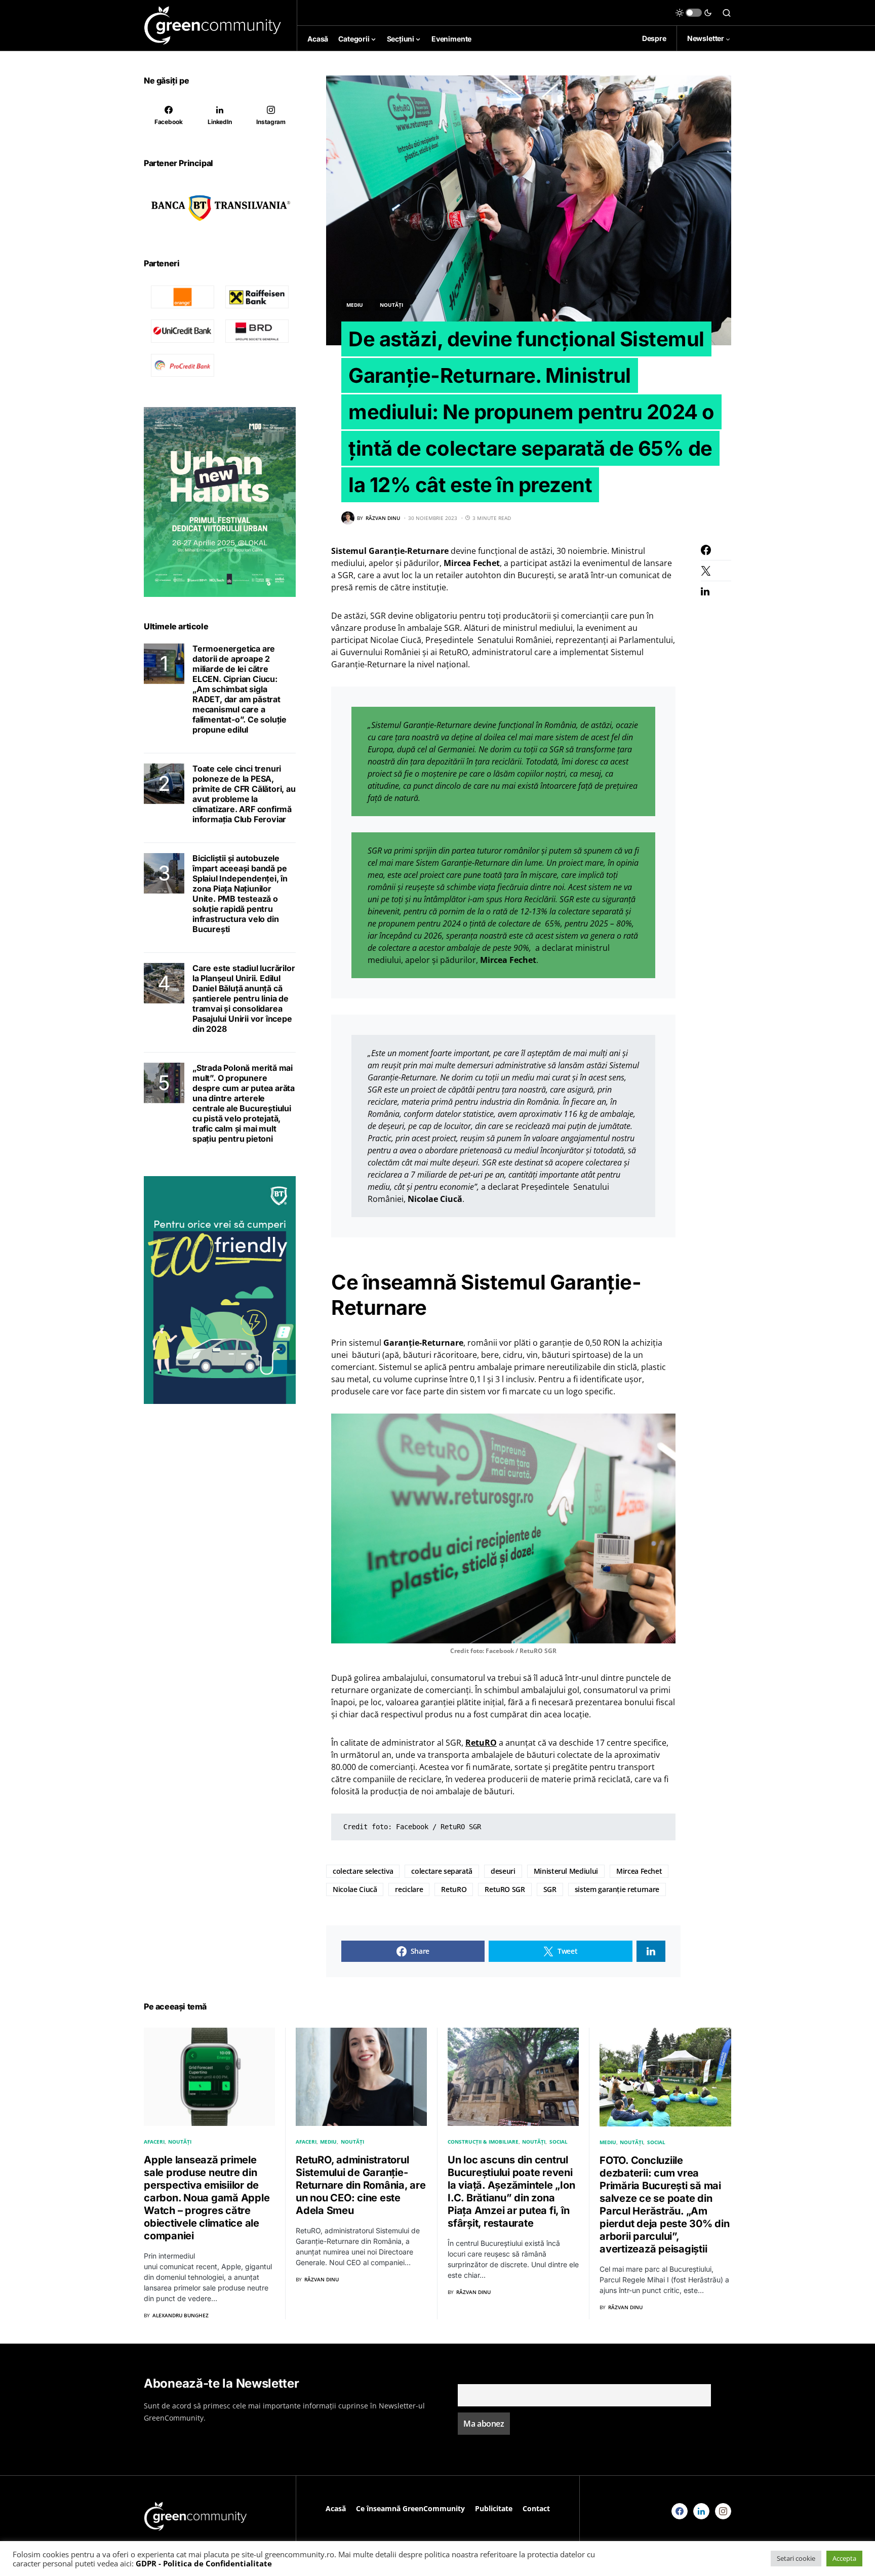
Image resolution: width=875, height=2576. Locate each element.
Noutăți (391, 305)
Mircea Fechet (639, 1871)
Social (559, 2142)
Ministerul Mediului (566, 1871)
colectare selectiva (363, 1871)
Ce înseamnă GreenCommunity (410, 2508)
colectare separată (442, 1871)
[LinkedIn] (701, 2511)
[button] (694, 13)
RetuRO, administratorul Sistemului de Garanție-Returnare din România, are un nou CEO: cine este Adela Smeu (361, 2185)
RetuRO (454, 1889)
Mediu (355, 305)
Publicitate (494, 2508)
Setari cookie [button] (796, 2558)
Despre (654, 38)
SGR (550, 1889)
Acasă (336, 2508)
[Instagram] (723, 2511)
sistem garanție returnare (617, 1889)
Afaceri (154, 2142)
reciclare (409, 1889)
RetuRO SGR (505, 1889)
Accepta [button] (844, 2558)
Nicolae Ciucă (355, 1889)
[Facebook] (680, 2511)
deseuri (503, 1871)
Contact (536, 2508)
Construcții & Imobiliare (483, 2142)
